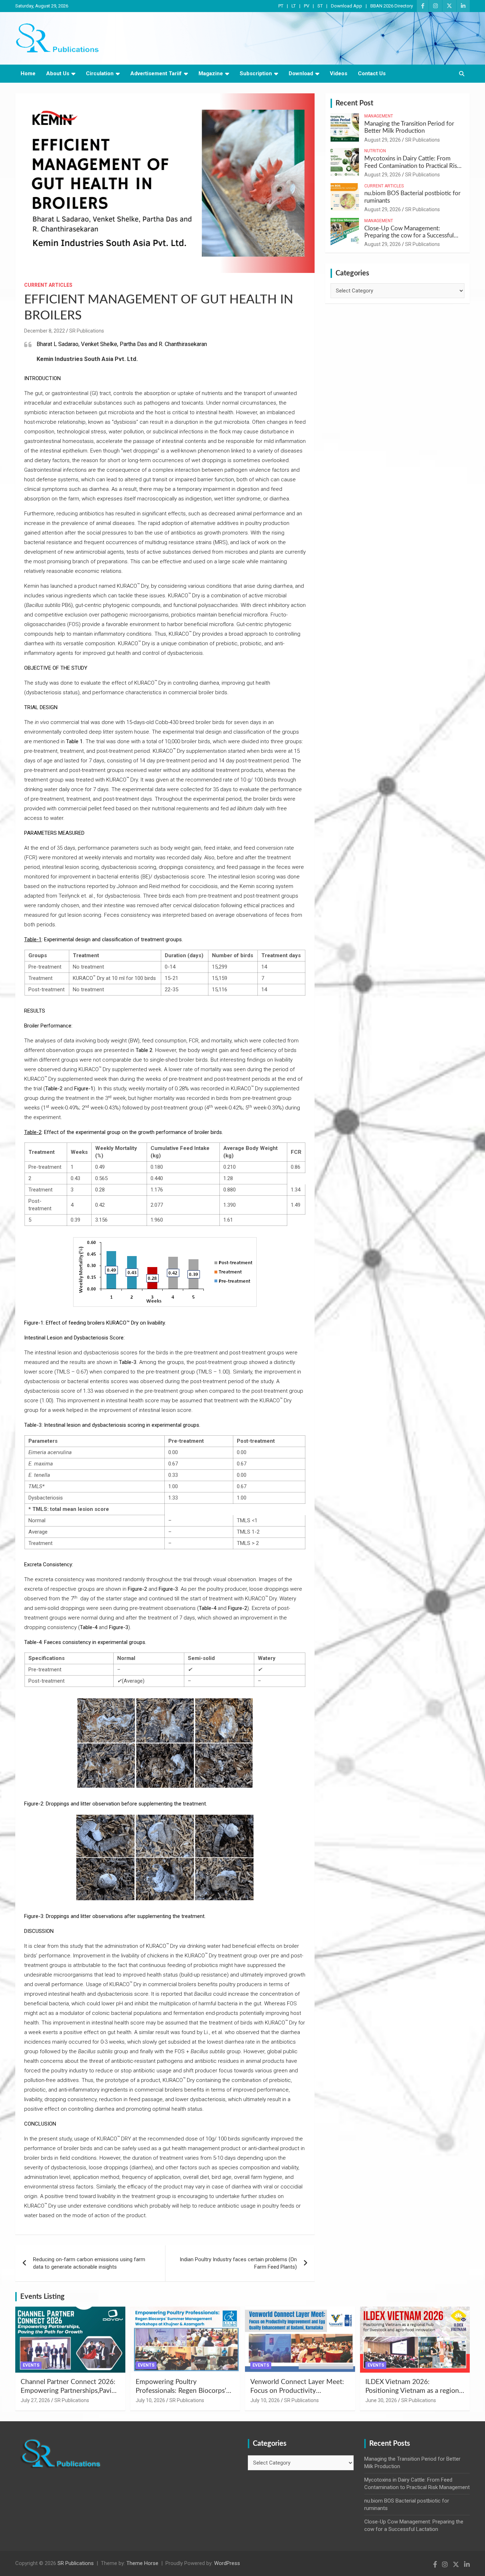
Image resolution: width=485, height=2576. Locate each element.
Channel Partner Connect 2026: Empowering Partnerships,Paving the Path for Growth (70, 2391)
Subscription (256, 73)
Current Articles (48, 285)
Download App (347, 6)
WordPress (227, 2563)
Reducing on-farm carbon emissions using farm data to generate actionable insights (89, 2263)
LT (294, 6)
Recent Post (354, 103)
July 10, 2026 (150, 2400)
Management (379, 116)
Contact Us (372, 73)
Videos (339, 73)
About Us (58, 73)
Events (31, 2365)
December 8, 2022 (45, 331)
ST (320, 6)
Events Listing (42, 2297)
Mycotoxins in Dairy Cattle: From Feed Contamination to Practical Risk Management (412, 166)
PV (307, 6)
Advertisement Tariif (156, 73)
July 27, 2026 (35, 2400)
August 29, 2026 (383, 140)
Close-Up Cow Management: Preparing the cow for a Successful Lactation (409, 236)
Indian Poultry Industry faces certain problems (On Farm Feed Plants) (238, 2263)
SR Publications (87, 331)
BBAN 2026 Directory (392, 6)
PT (281, 6)
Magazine (211, 73)
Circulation (100, 73)
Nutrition (375, 151)
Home (28, 73)
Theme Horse (142, 2563)
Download (301, 73)
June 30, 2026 (381, 2400)
